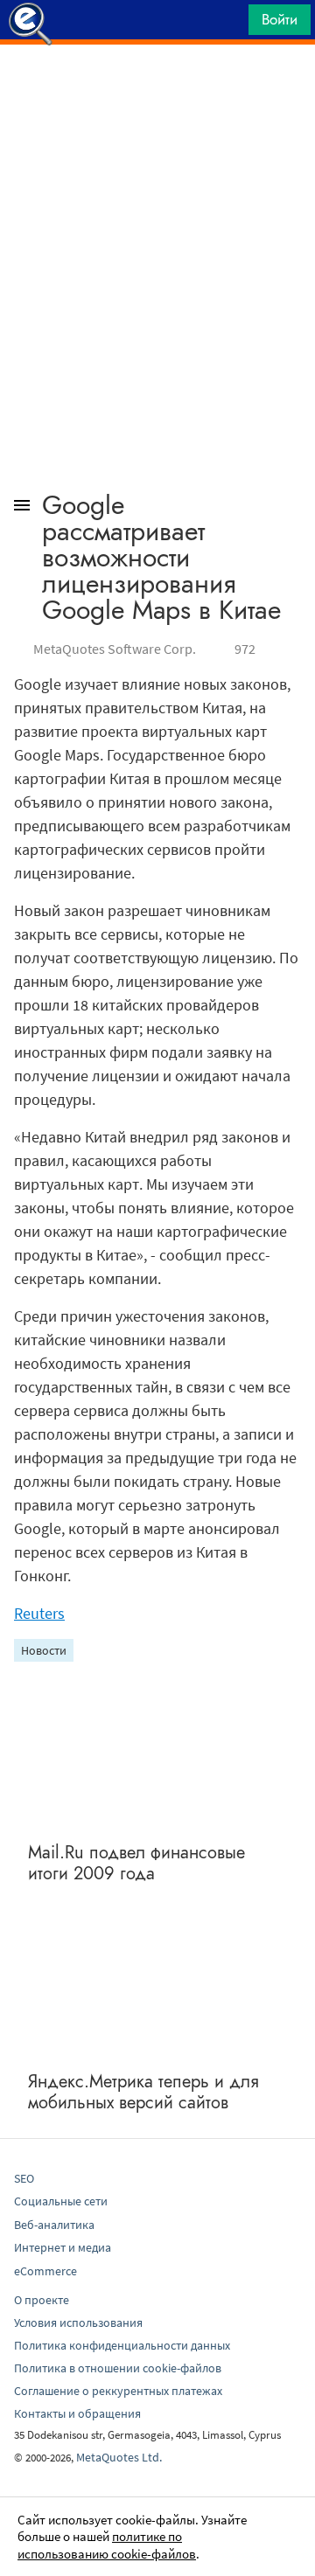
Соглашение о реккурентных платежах (118, 2391)
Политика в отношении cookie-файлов (118, 2368)
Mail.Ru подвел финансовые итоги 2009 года (136, 1863)
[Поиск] (229, 24)
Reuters (39, 1613)
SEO (24, 2178)
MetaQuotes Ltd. (119, 2457)
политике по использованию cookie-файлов (107, 2545)
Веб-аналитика (54, 2225)
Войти (280, 19)
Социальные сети (61, 2201)
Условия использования (78, 2323)
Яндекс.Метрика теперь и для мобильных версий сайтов (143, 2092)
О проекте (42, 2300)
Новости (44, 1650)
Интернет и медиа (63, 2247)
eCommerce (45, 2271)
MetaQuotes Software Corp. (115, 649)
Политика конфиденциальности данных (122, 2345)
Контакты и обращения (77, 2413)
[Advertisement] (157, 88)
